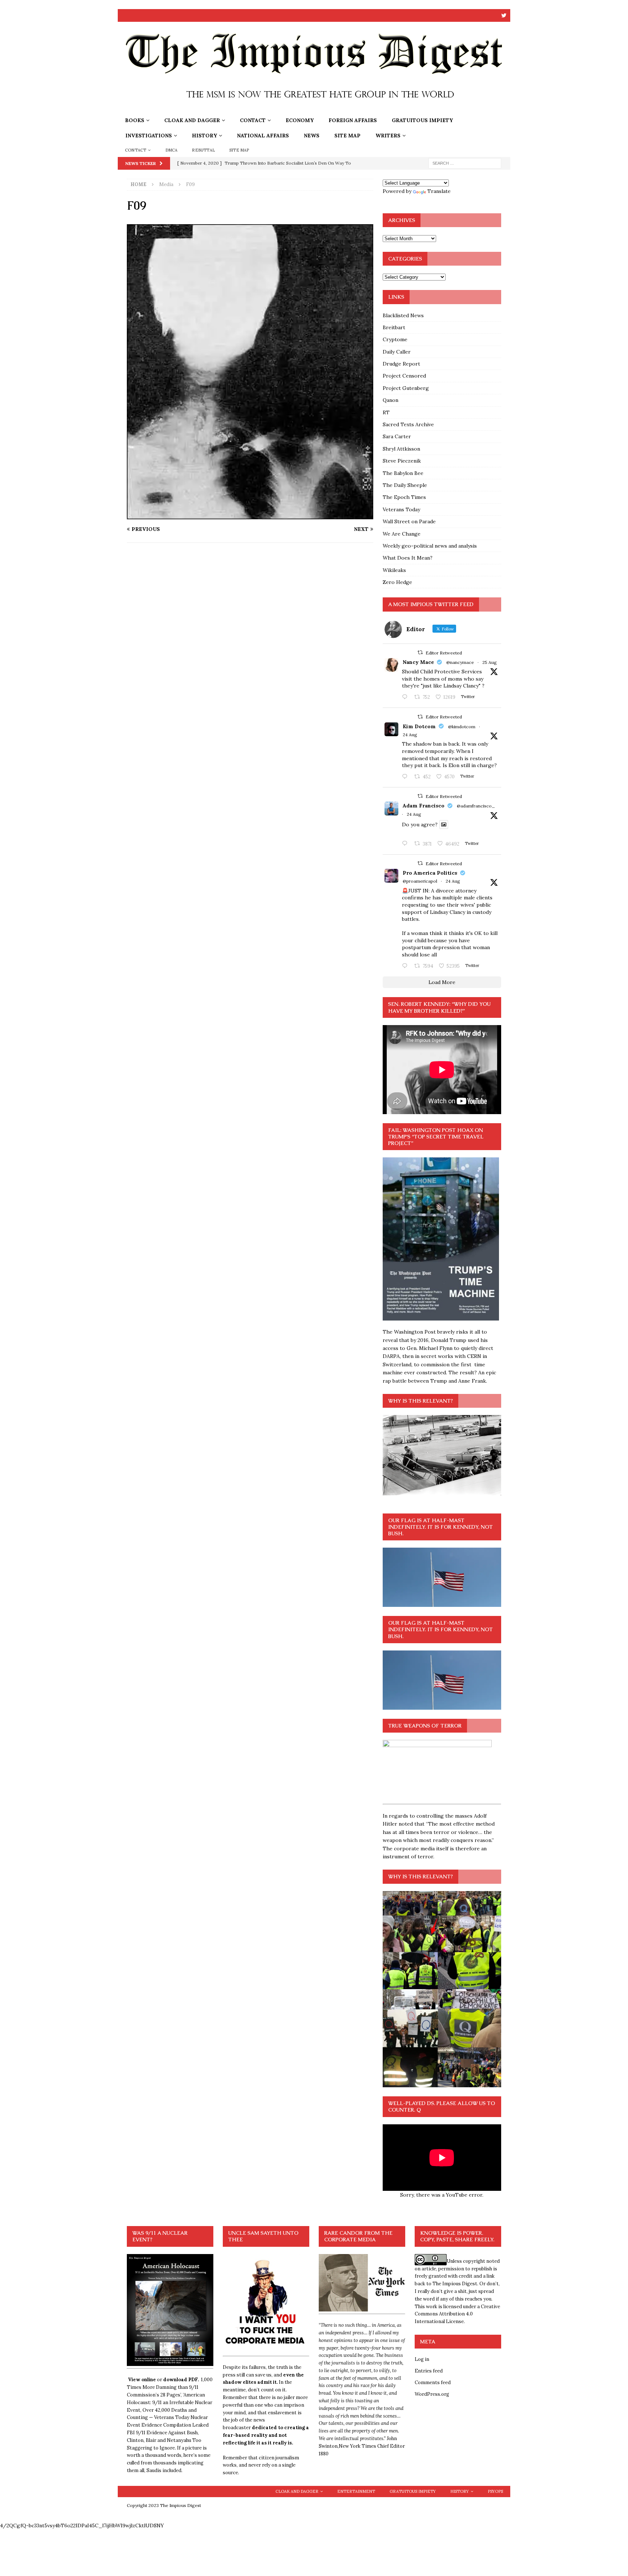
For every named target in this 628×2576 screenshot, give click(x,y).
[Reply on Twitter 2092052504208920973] (406, 697)
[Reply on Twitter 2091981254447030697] (406, 844)
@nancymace (460, 662)
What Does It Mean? (408, 558)
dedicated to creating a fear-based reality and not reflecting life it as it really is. (266, 2435)
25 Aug (490, 662)
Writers (388, 136)
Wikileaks (394, 570)
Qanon (391, 400)
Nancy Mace (418, 662)
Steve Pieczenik (402, 461)
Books (135, 120)
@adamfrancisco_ (476, 806)
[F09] (250, 515)
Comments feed (433, 2383)
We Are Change (402, 534)
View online (142, 2380)
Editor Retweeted (444, 653)
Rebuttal (203, 150)
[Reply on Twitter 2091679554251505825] (406, 966)
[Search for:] (465, 163)
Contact (253, 120)
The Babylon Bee (403, 473)
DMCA (172, 150)
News (312, 136)
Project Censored (404, 376)
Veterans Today (401, 509)
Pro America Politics (430, 873)
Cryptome (395, 339)
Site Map (347, 136)
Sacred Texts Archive (408, 424)
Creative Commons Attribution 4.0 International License (457, 2314)
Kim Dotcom (419, 726)
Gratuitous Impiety (422, 120)
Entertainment (356, 2491)
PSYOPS (495, 2491)
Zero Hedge (397, 582)
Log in (422, 2359)
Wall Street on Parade (409, 521)
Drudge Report (401, 364)
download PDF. (181, 2380)
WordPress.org (432, 2394)
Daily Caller (397, 352)
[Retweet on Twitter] (420, 652)
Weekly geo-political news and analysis (430, 546)
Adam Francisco (424, 806)
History (204, 136)
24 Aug (410, 735)
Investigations (149, 136)
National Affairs (263, 136)
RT (386, 412)
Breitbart (394, 327)
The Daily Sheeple (405, 485)
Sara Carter (397, 436)
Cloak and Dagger (192, 120)
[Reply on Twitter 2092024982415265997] (406, 777)
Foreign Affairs (353, 120)
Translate (439, 191)
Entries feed (429, 2371)
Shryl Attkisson (401, 449)
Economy (300, 120)
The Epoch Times (404, 497)
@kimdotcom (462, 727)
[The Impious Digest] (314, 109)
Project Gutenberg (406, 388)
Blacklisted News (403, 315)
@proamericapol (420, 881)
